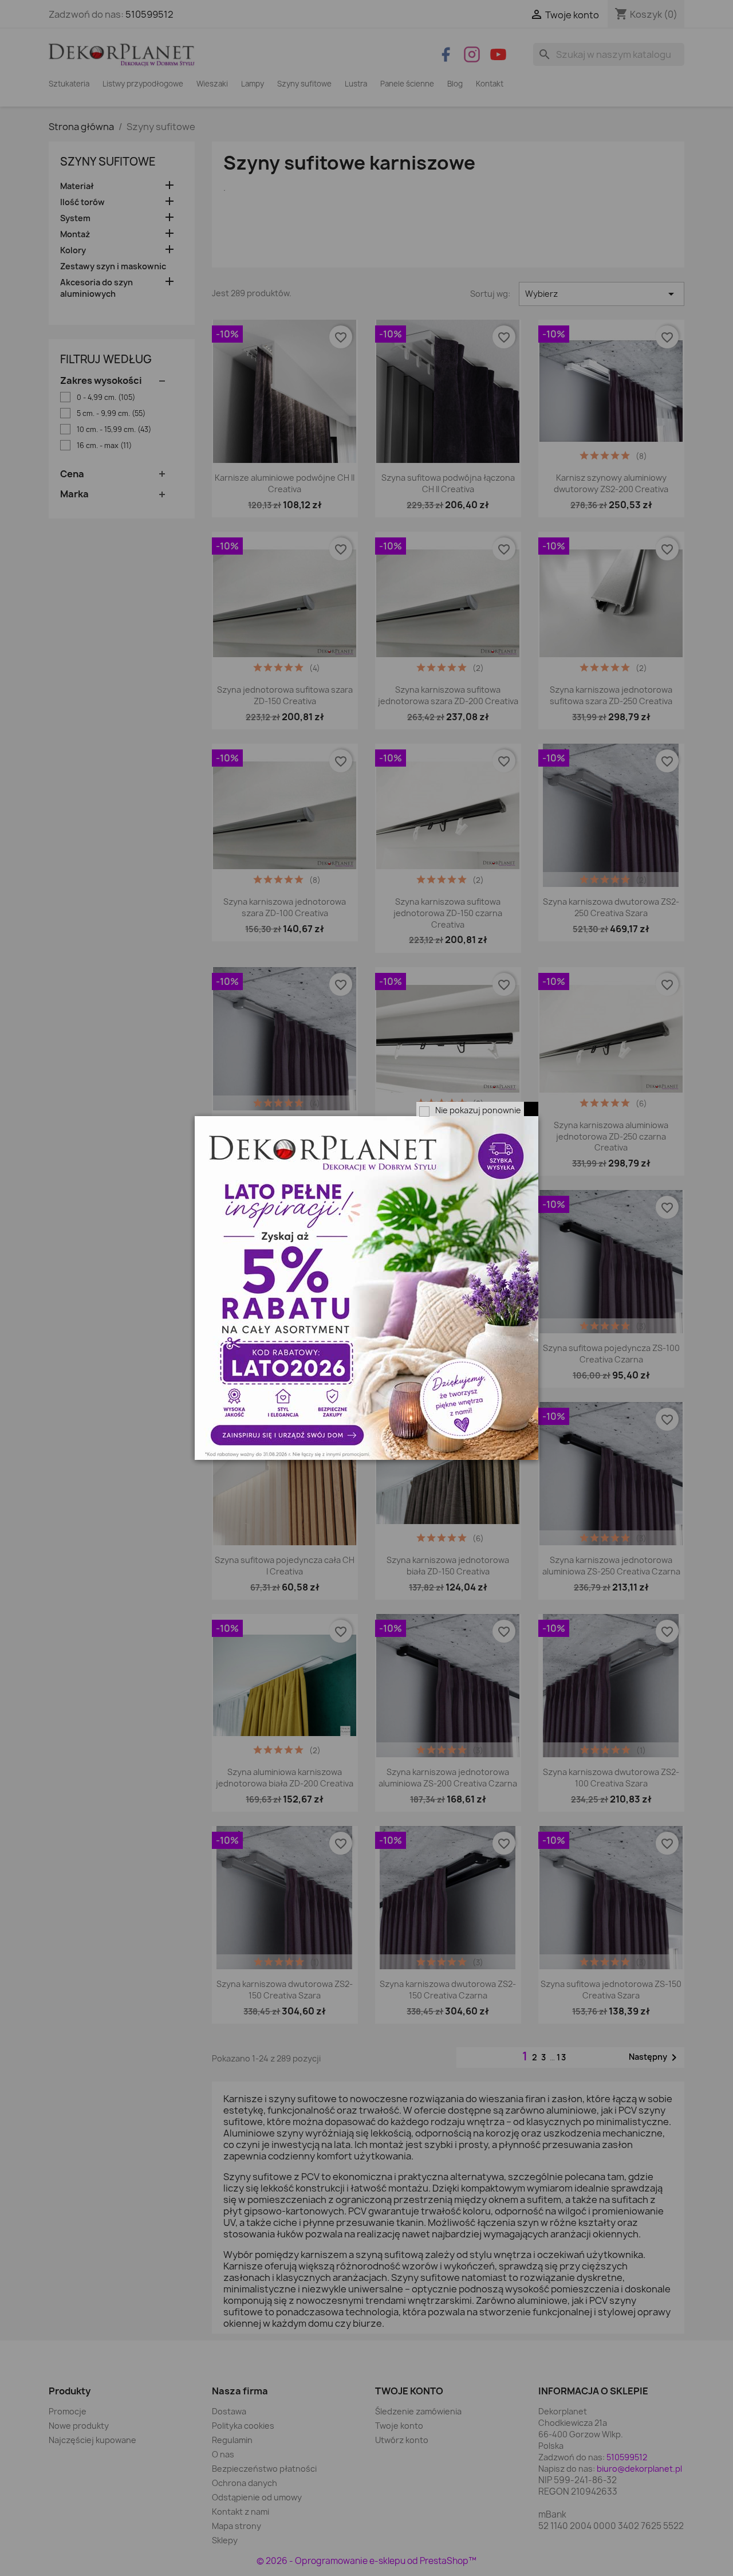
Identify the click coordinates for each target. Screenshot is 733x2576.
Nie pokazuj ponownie (478, 1110)
